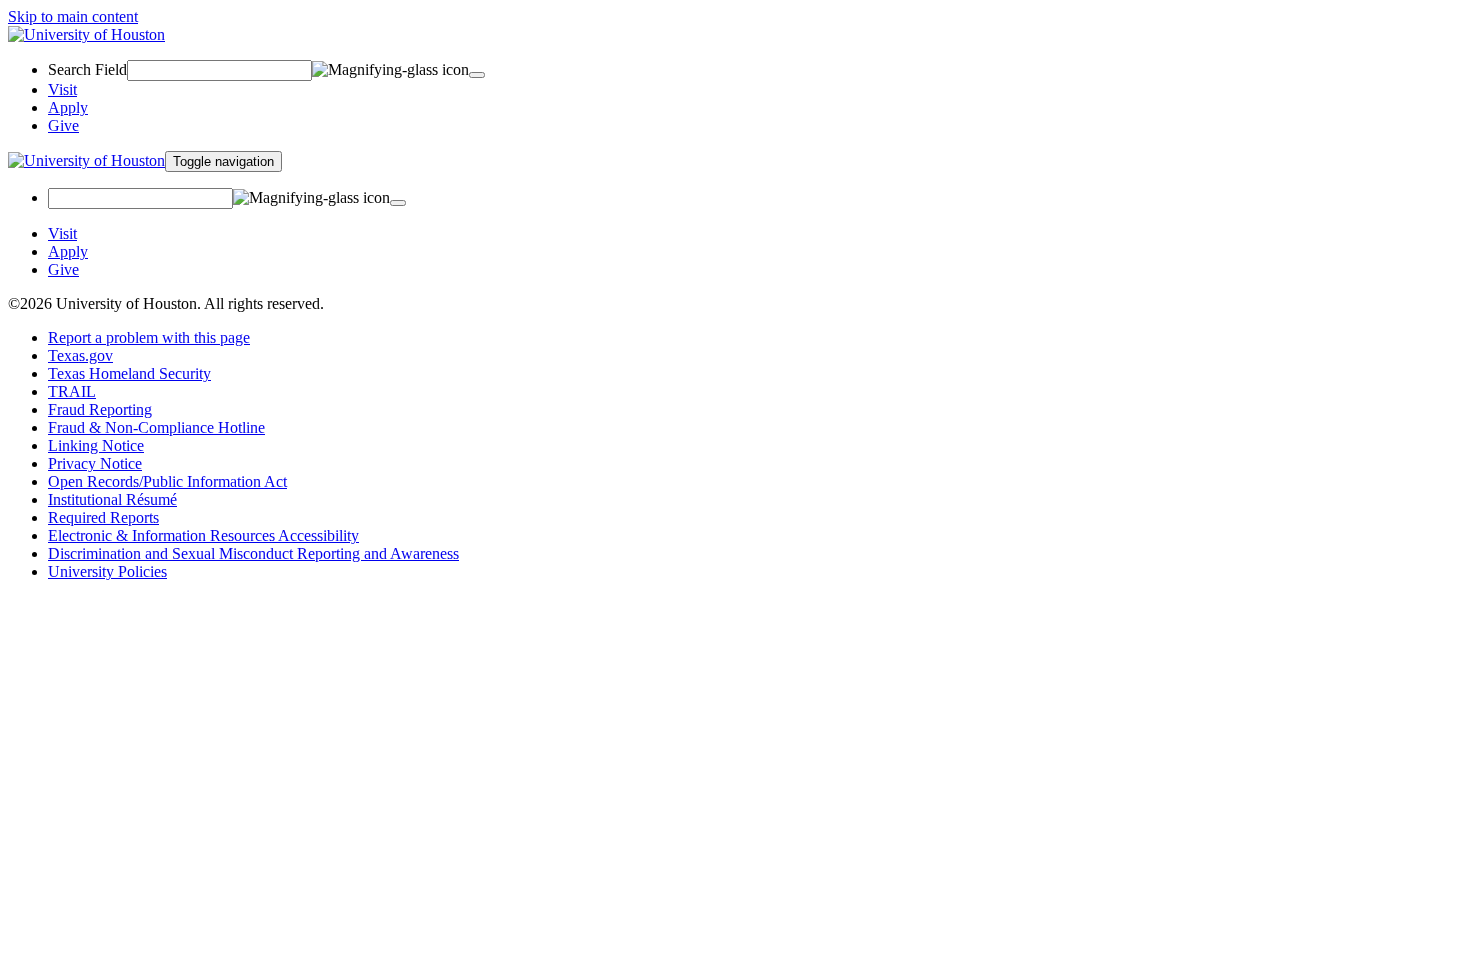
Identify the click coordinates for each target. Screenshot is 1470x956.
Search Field (87, 69)
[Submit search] (477, 75)
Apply (68, 107)
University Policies (107, 571)
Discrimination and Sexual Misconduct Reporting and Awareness (253, 553)
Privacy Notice (95, 463)
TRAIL (72, 391)
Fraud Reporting (100, 409)
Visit (62, 89)
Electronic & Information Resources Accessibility (203, 535)
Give (63, 125)
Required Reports (103, 517)
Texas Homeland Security (129, 373)
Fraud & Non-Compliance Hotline (156, 427)
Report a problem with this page (149, 337)
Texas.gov (80, 355)
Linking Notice (96, 445)
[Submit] (398, 203)
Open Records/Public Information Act (167, 481)
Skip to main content (73, 16)
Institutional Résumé (112, 499)
